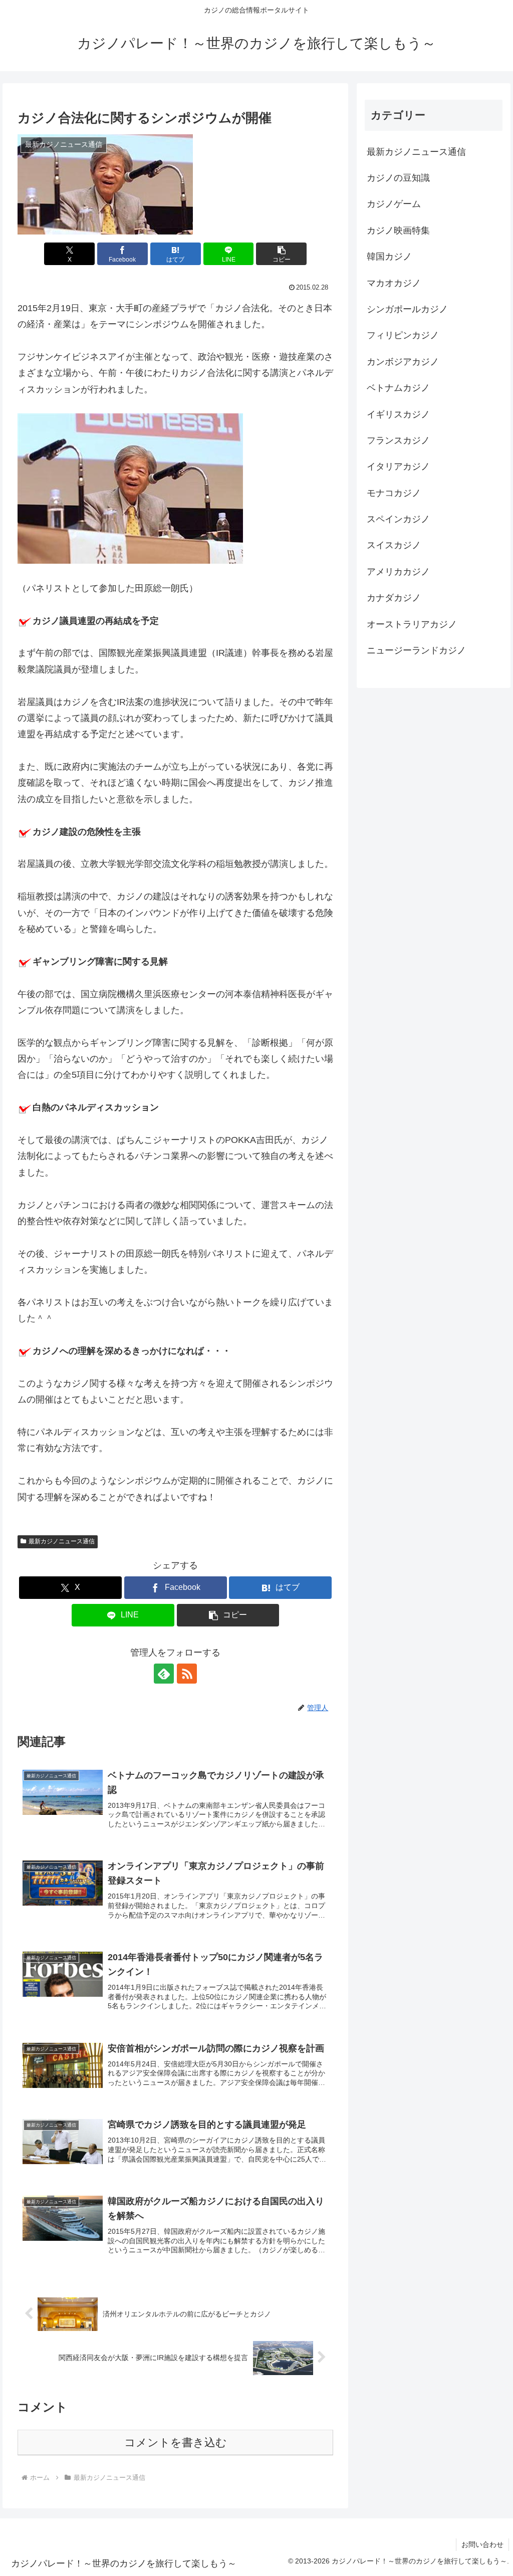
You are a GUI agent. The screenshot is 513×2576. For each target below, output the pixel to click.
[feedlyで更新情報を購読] (164, 1674)
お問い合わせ (482, 2544)
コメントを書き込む (176, 2442)
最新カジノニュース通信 (62, 1541)
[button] (281, 254)
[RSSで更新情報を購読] (187, 1674)
